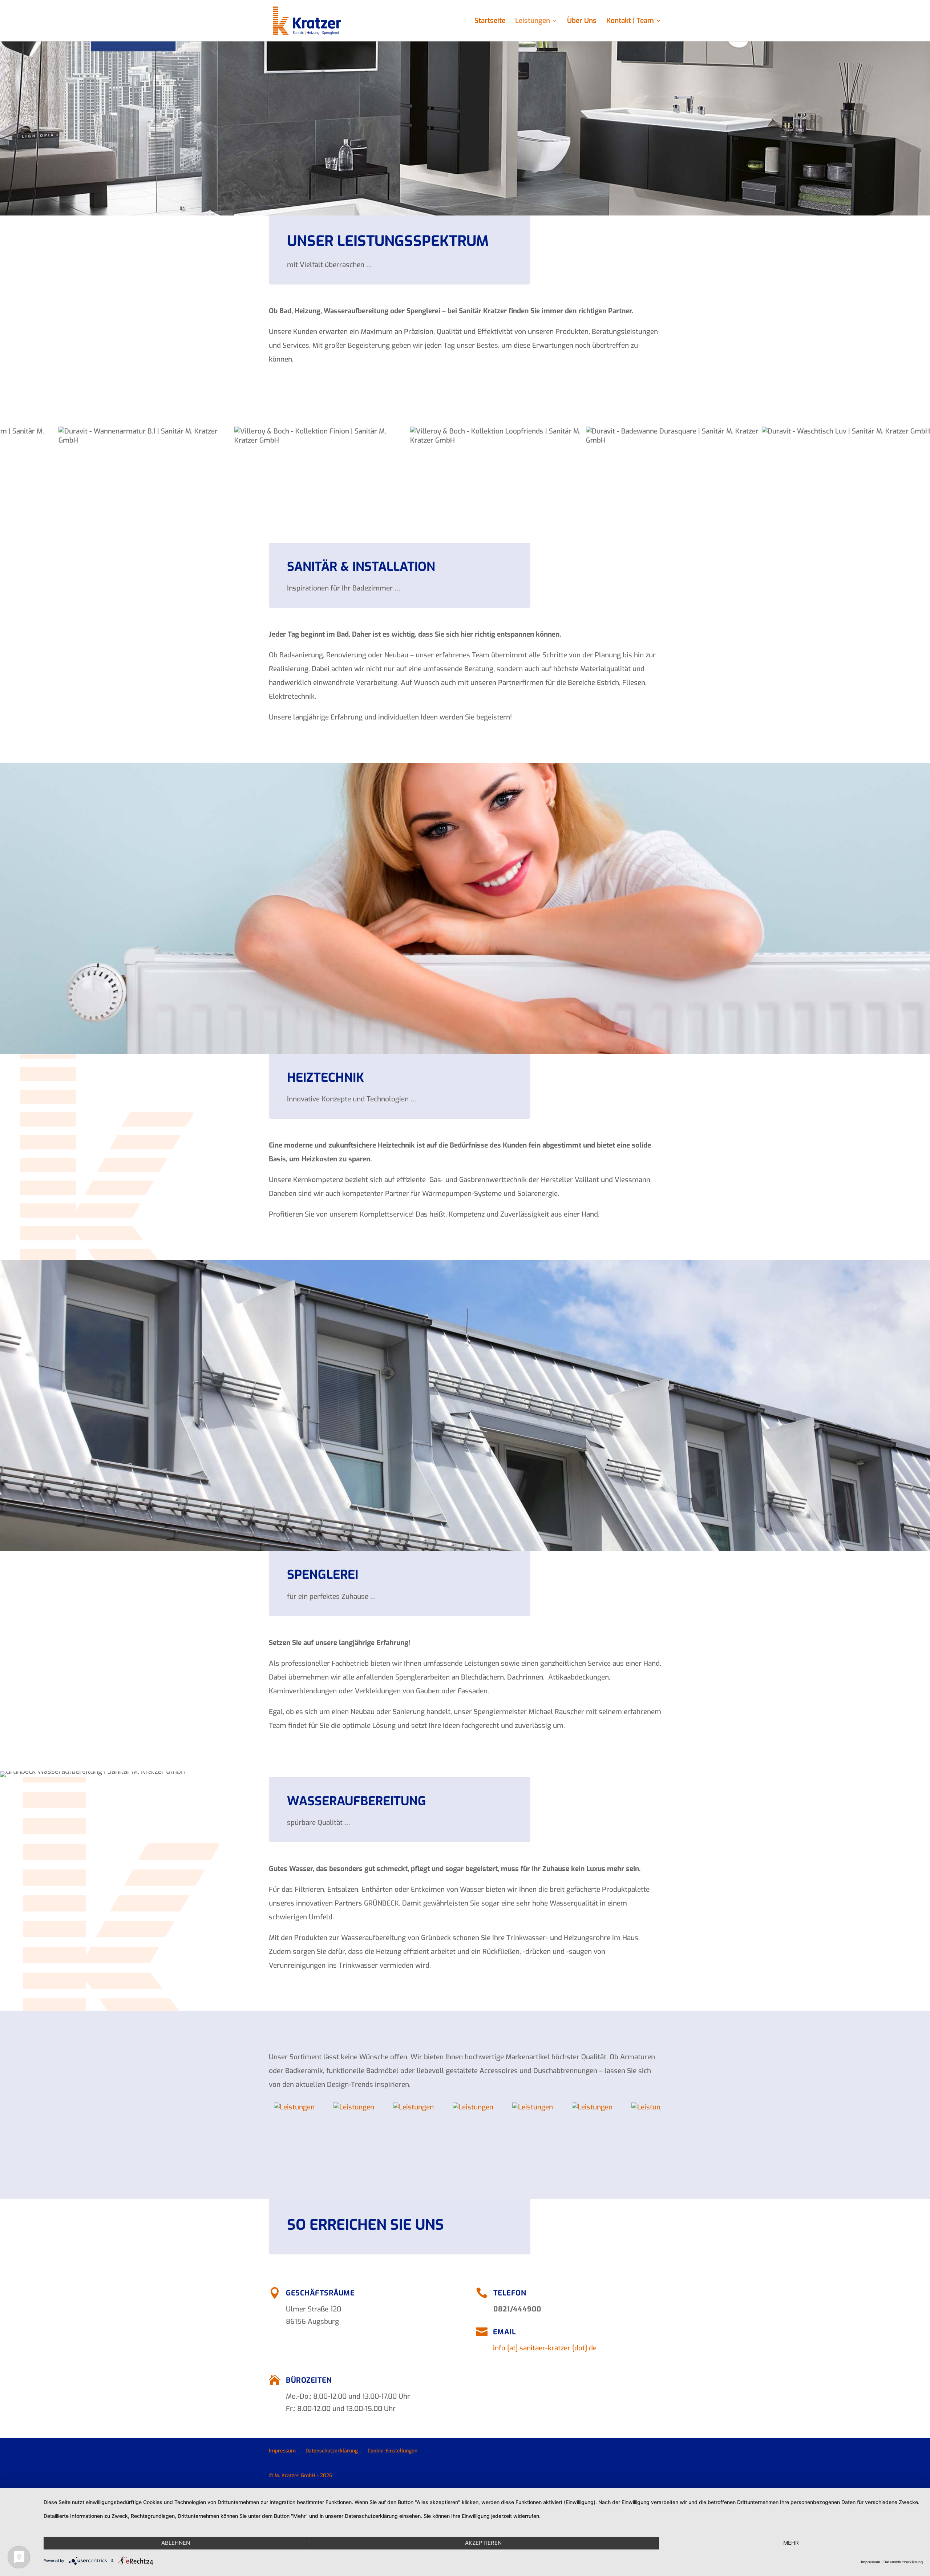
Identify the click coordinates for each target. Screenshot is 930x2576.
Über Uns (582, 22)
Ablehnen (176, 2543)
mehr (791, 2543)
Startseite (490, 22)
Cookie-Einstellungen (393, 2451)
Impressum (282, 2451)
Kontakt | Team (630, 22)
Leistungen (533, 22)
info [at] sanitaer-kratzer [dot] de (545, 2348)
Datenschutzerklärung (332, 2451)
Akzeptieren (483, 2543)
